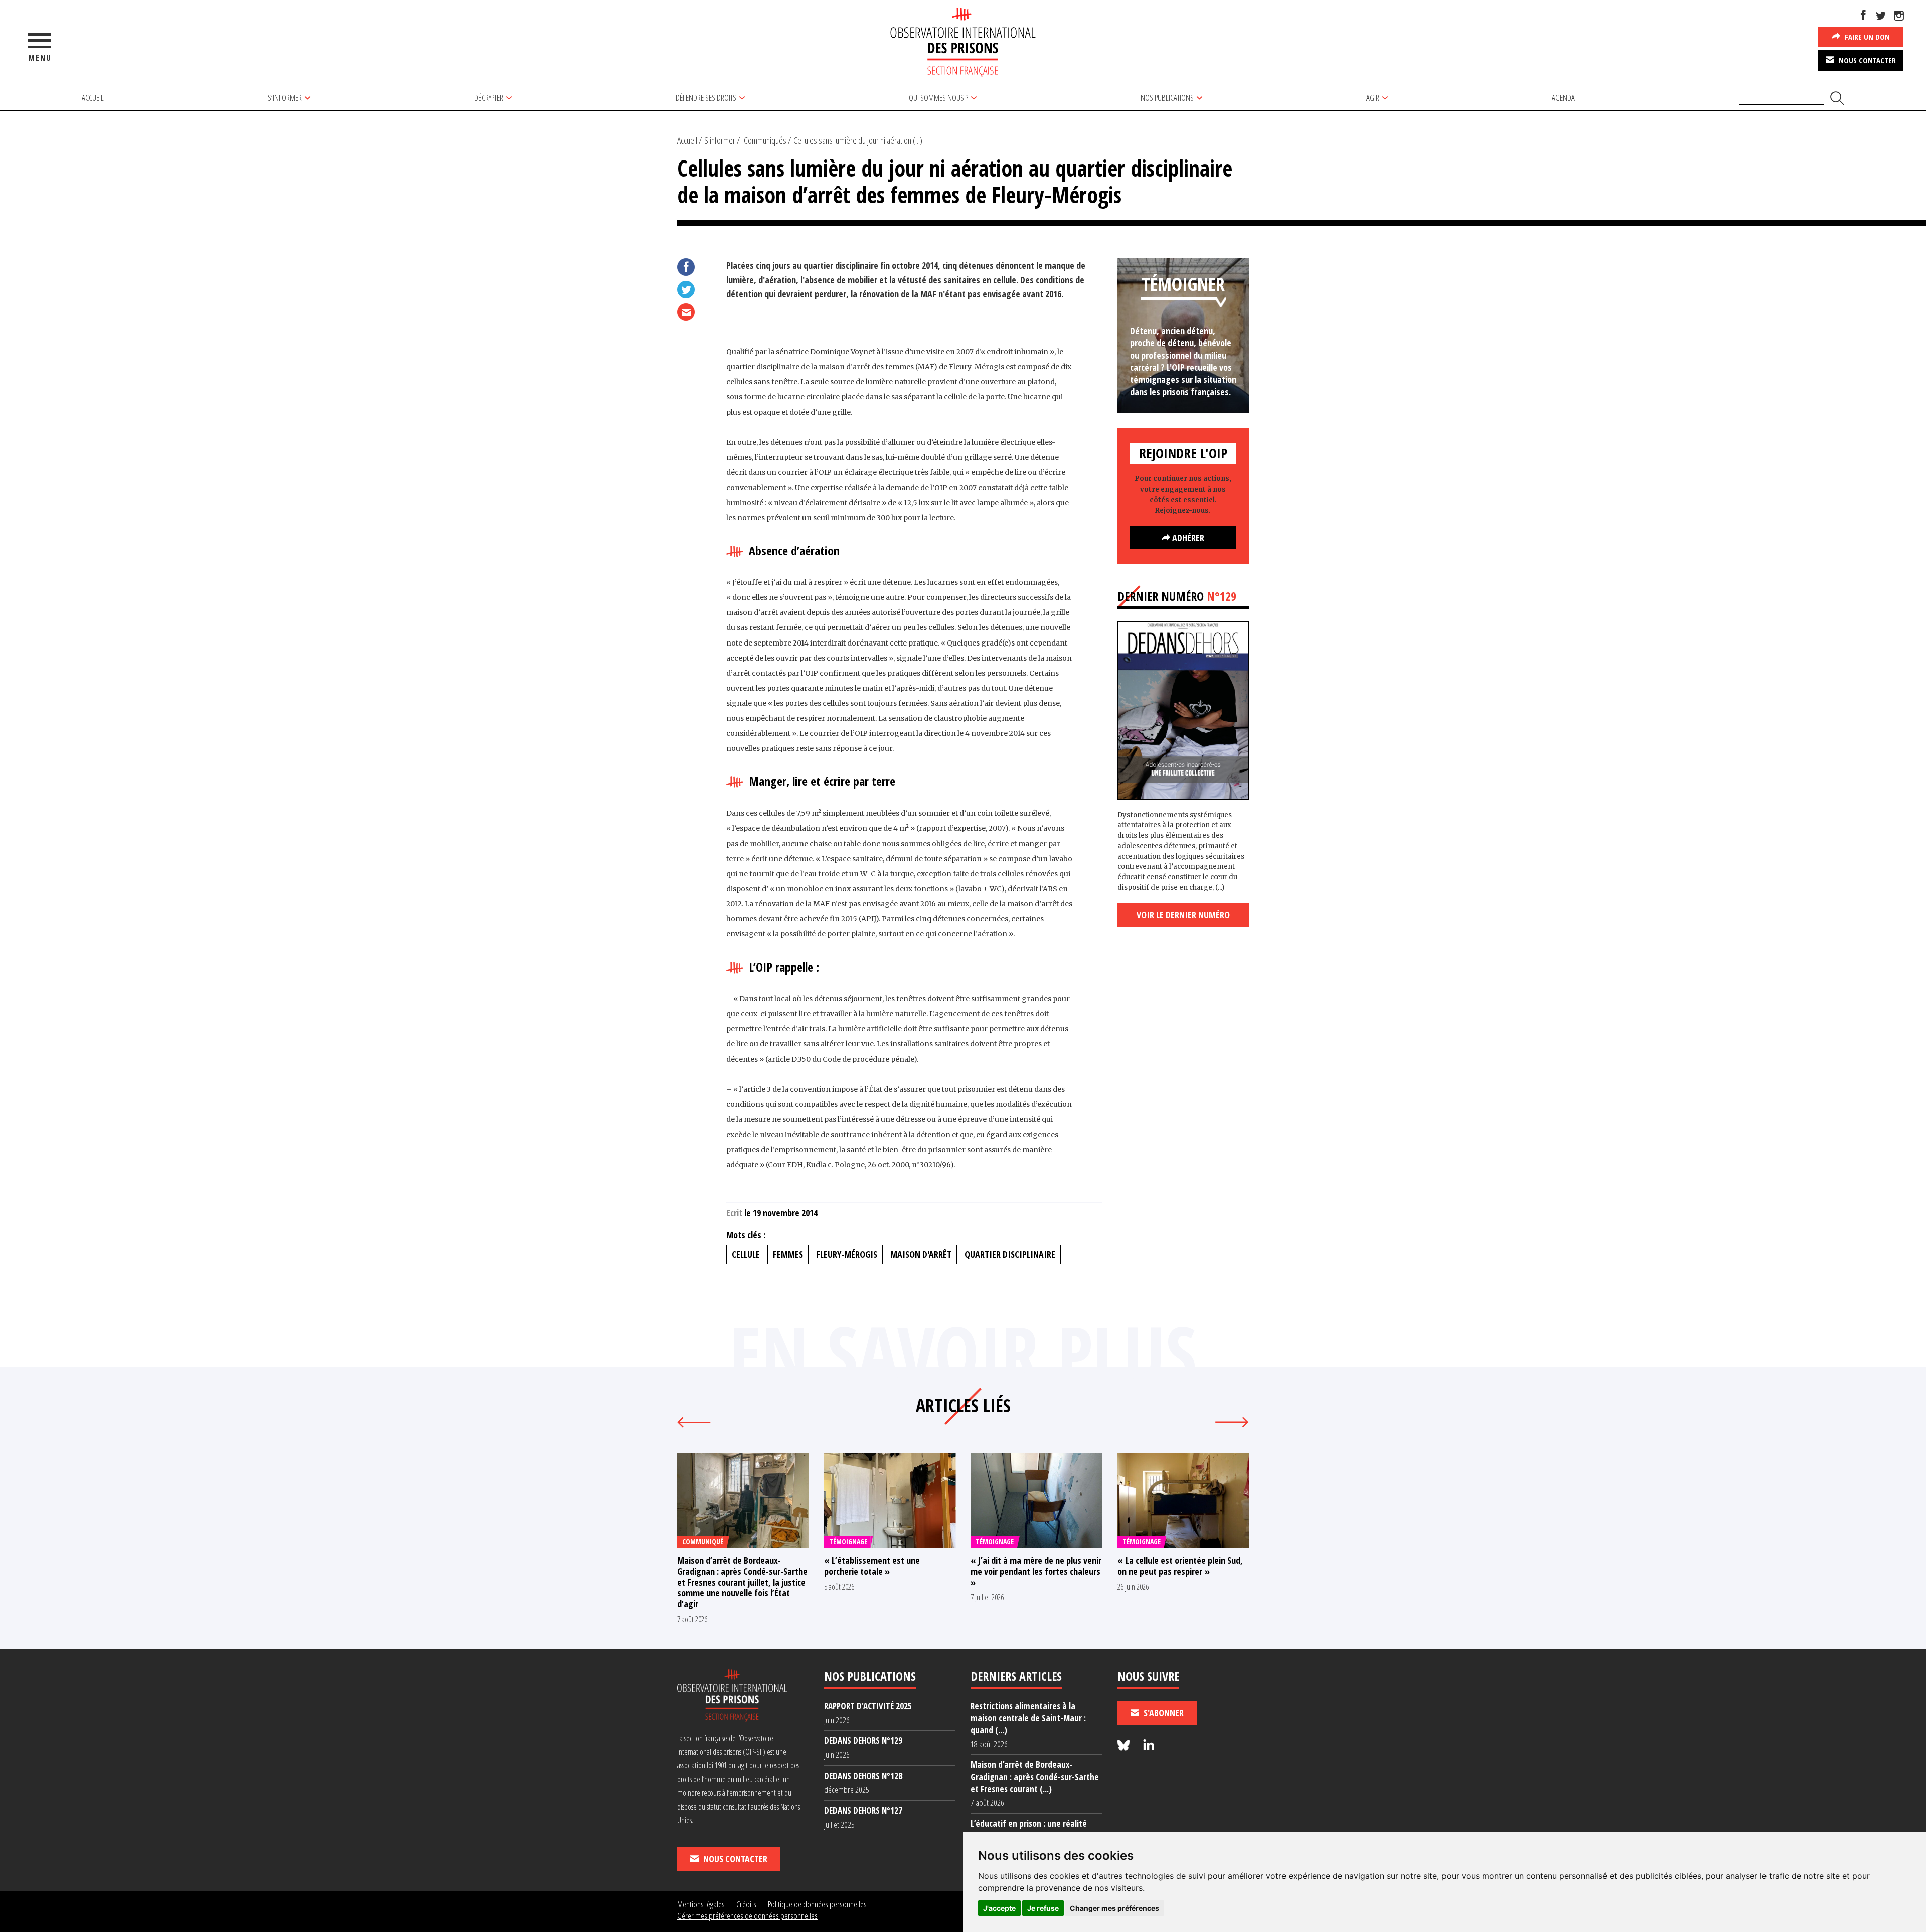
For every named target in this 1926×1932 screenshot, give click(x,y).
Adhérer (1187, 538)
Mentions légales (701, 1904)
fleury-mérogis (847, 1254)
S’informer (285, 98)
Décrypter (489, 98)
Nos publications (1167, 98)
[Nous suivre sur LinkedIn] (1149, 1746)
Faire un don (1866, 37)
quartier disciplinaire (1010, 1254)
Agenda (1563, 98)
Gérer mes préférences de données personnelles (747, 1916)
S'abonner (1163, 1713)
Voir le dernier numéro (1183, 915)
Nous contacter (1866, 60)
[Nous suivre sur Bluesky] (1125, 1746)
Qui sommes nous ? (938, 98)
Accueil (93, 98)
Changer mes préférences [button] (1114, 1908)
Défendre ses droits (706, 98)
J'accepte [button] (999, 1908)
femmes (788, 1254)
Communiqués (765, 140)
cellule (746, 1254)
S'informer (720, 140)
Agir (1373, 98)
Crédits (746, 1904)
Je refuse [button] (1043, 1908)
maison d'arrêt (921, 1254)
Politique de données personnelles (817, 1904)
